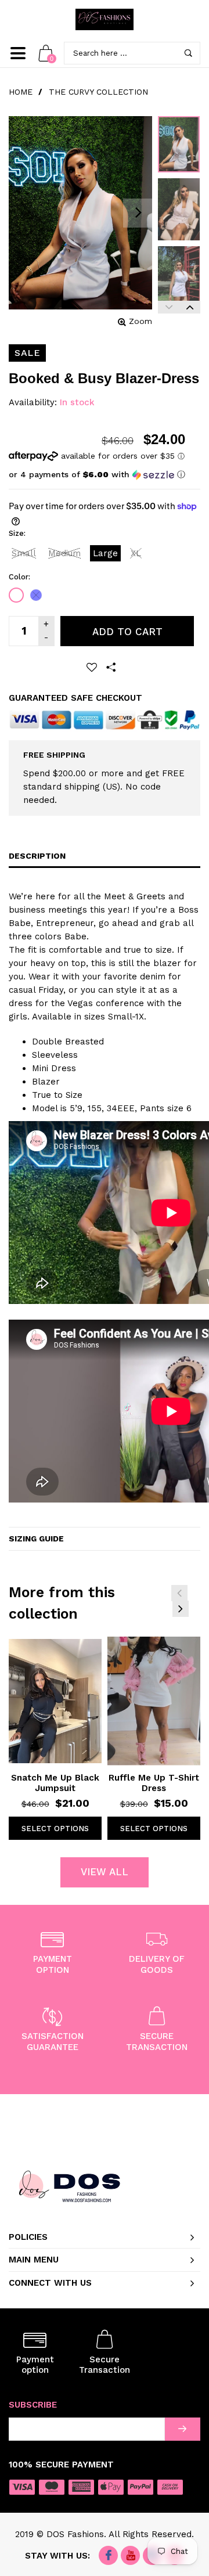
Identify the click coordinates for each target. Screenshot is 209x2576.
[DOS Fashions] (105, 19)
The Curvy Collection (98, 92)
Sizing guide (36, 1539)
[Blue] (36, 595)
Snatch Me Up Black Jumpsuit (55, 1783)
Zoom (140, 321)
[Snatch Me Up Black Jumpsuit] (55, 1701)
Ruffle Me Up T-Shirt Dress (154, 1783)
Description (37, 856)
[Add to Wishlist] (92, 667)
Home (21, 92)
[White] (16, 595)
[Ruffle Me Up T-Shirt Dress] (154, 1701)
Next (190, 307)
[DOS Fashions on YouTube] (130, 2556)
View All (105, 1872)
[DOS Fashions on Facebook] (108, 2556)
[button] (97, 475)
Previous (168, 307)
